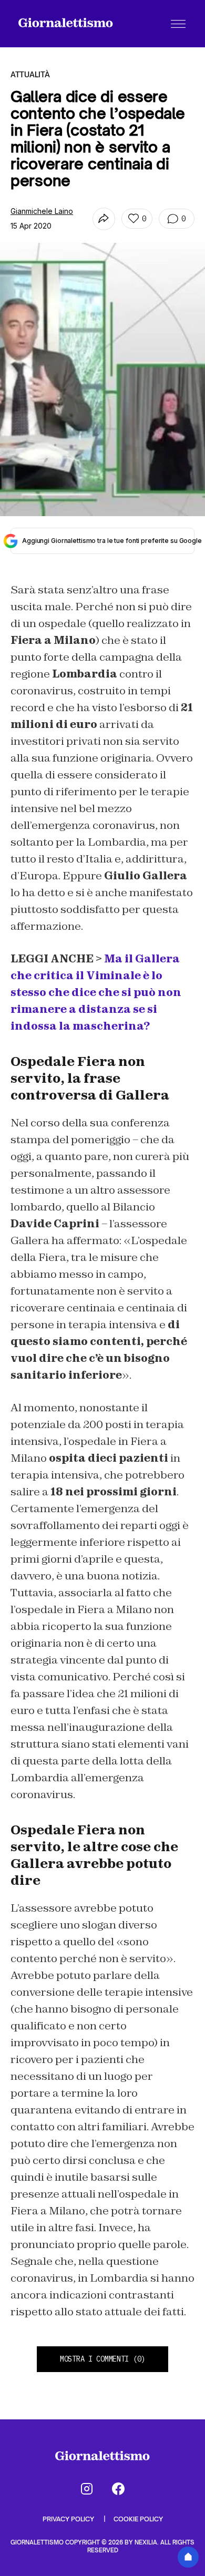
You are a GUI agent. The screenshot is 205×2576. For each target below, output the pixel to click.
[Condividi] (104, 219)
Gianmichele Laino (42, 211)
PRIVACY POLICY (69, 2519)
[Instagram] (87, 2489)
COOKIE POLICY (138, 2519)
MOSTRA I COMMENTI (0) (102, 2359)
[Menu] (178, 24)
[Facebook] (118, 2489)
